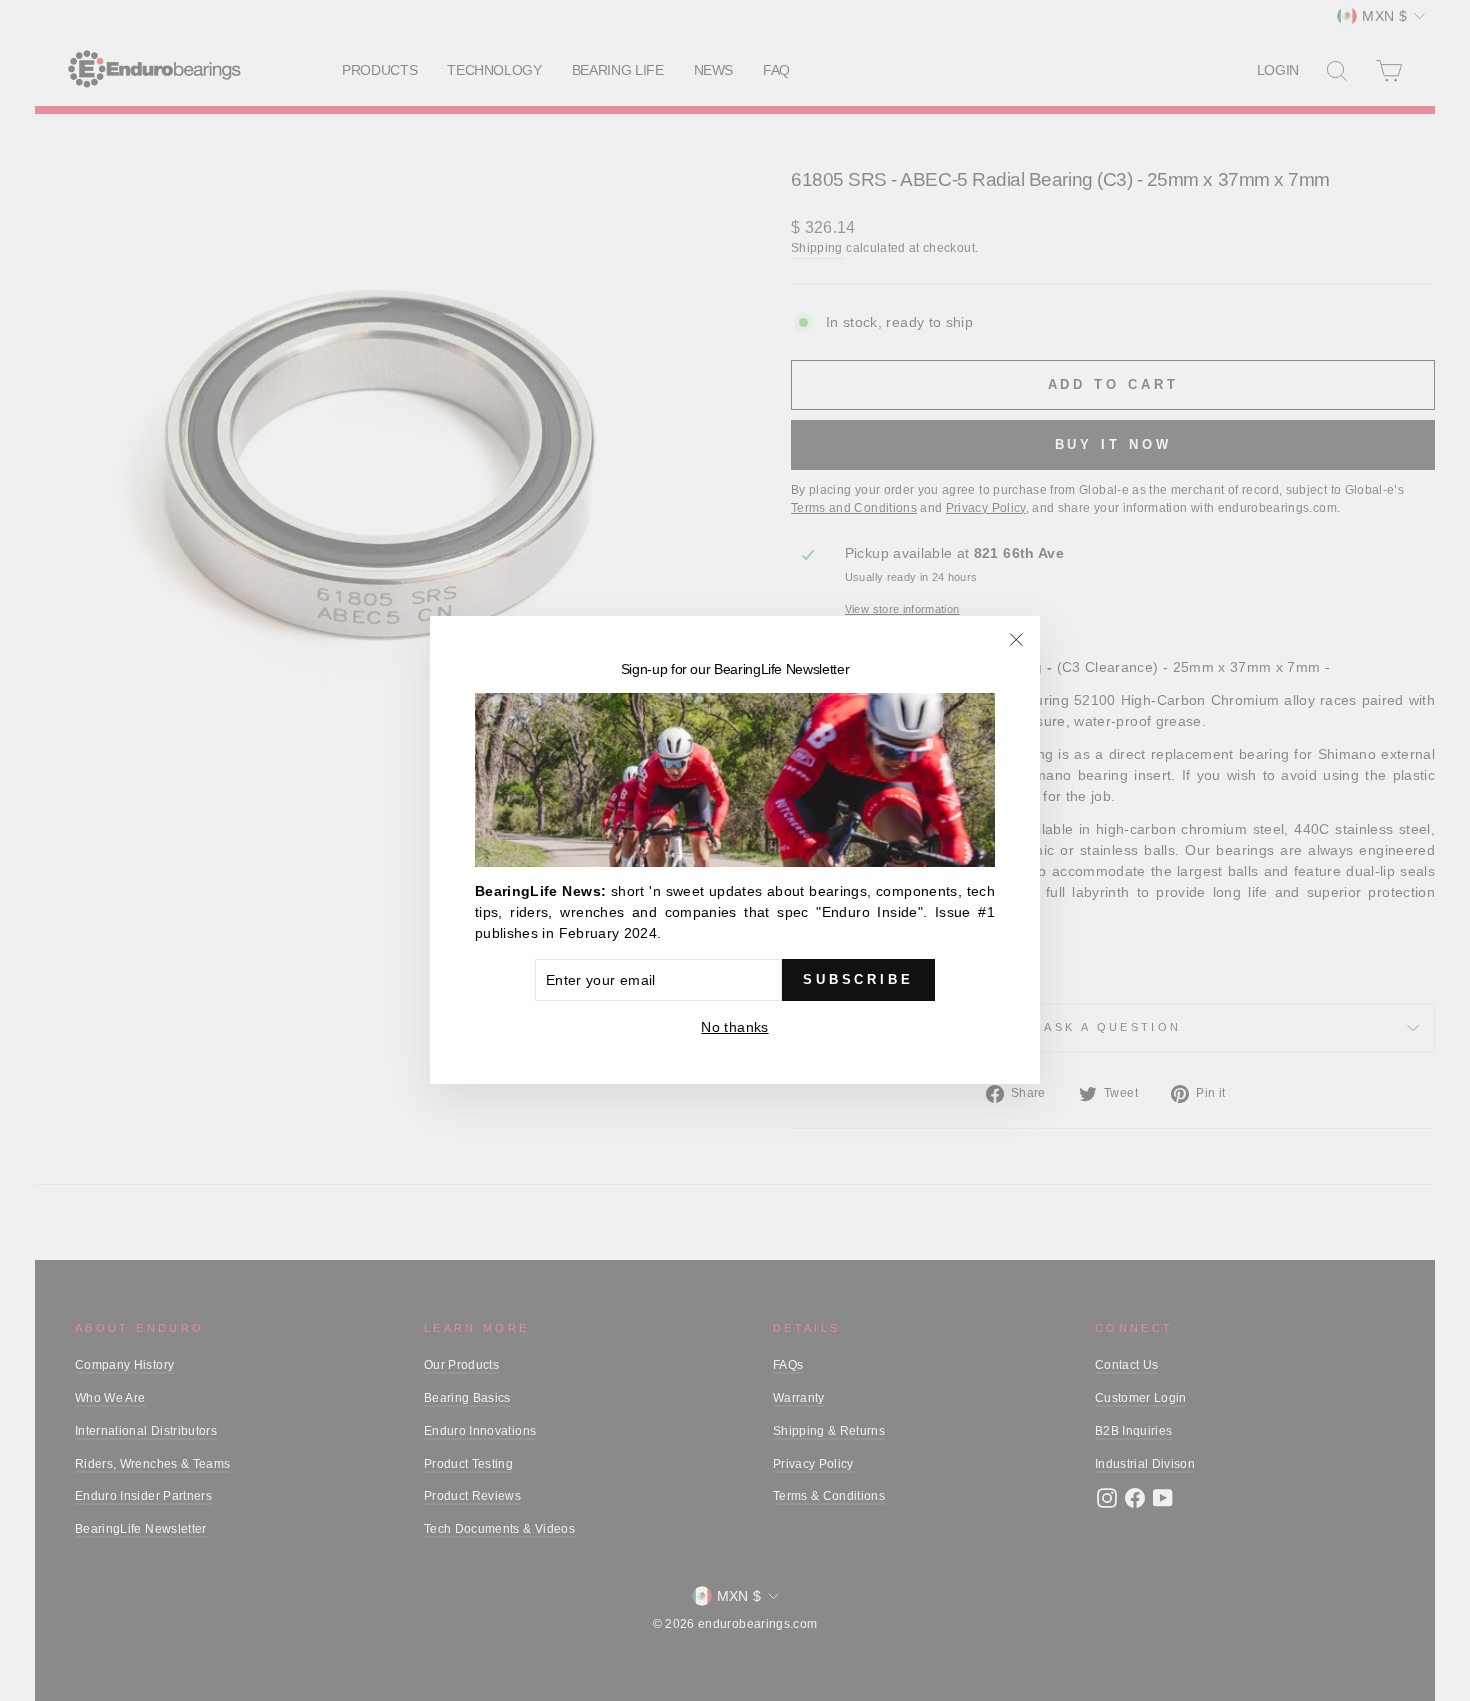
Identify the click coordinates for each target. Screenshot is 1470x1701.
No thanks (734, 1028)
